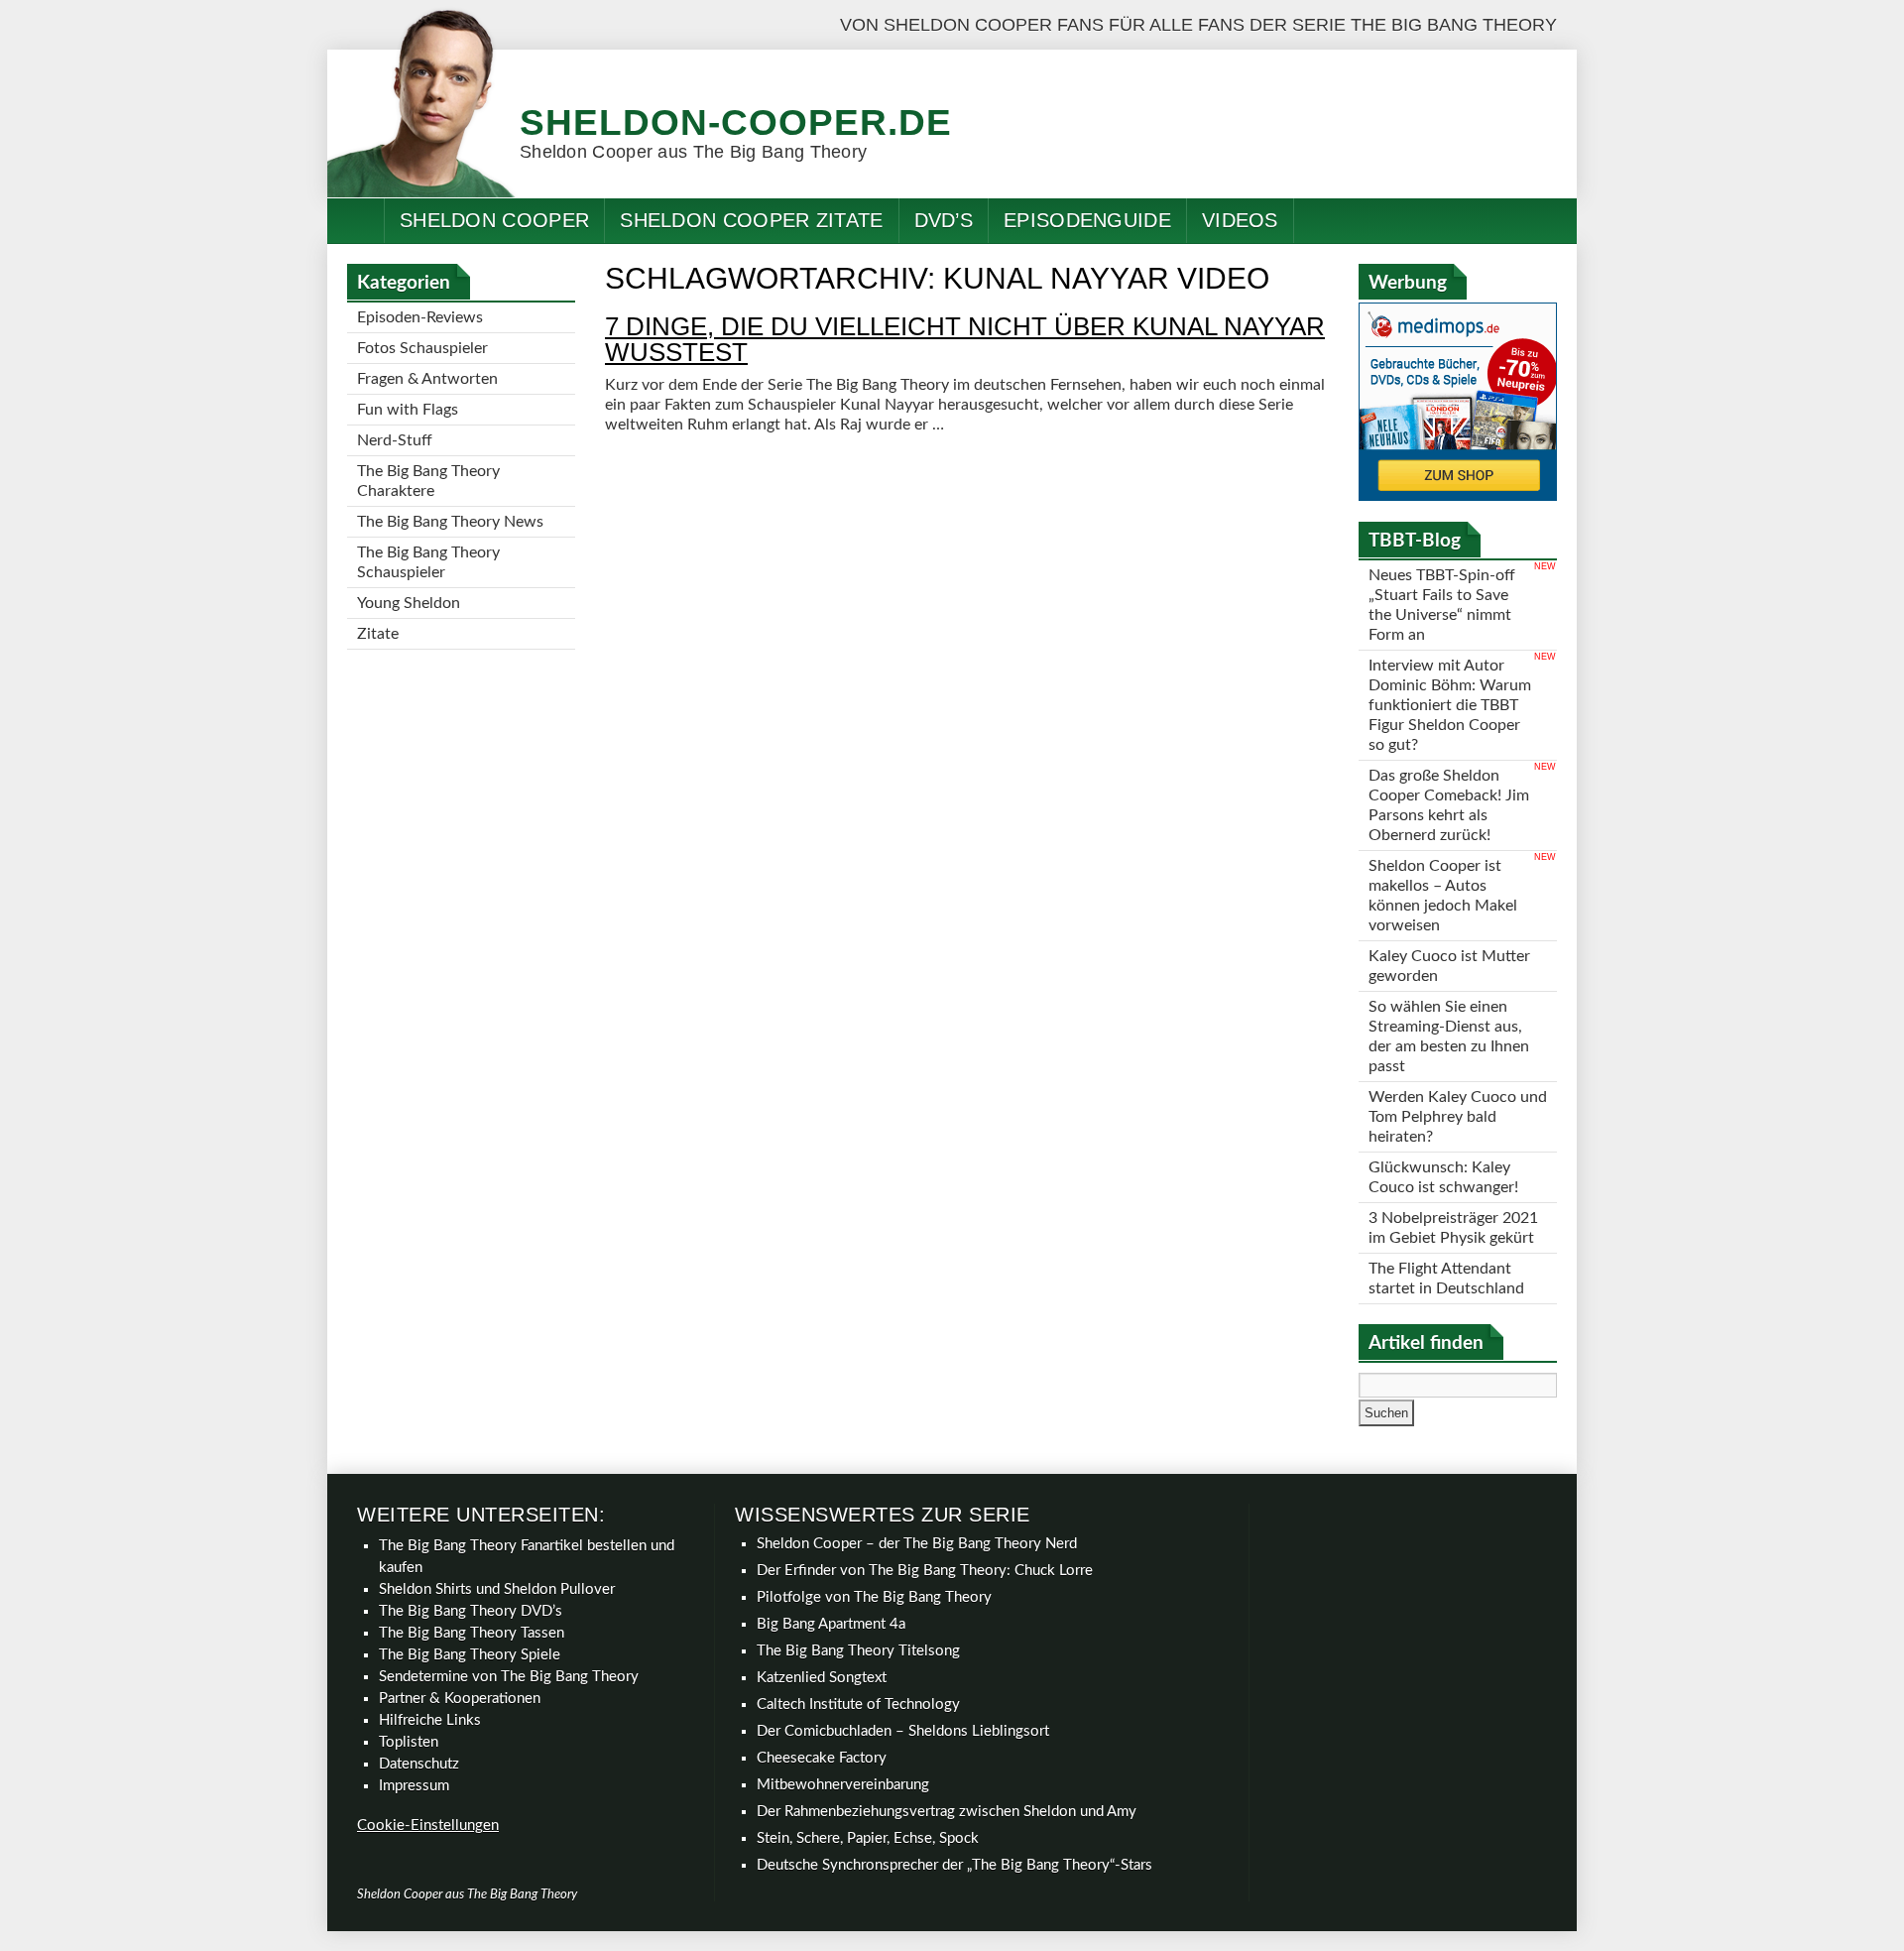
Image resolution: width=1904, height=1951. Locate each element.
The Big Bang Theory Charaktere (428, 481)
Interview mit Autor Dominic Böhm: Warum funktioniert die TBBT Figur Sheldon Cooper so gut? (1450, 705)
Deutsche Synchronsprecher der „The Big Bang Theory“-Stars (954, 1865)
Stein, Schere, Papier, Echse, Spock (868, 1838)
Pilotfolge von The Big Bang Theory (874, 1597)
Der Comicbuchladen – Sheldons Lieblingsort (903, 1731)
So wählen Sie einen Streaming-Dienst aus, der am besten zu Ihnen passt (1449, 1036)
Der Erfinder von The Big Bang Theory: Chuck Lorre (925, 1571)
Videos (1240, 220)
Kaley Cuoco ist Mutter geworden (1449, 966)
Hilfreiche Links (430, 1720)
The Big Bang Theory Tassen (472, 1633)
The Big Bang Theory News (450, 522)
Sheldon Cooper (494, 220)
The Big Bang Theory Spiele (470, 1655)
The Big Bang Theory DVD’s (471, 1611)
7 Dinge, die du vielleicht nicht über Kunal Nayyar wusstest (965, 339)
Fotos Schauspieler (422, 348)
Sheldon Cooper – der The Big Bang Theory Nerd (917, 1544)
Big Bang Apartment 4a (831, 1624)
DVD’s (944, 220)
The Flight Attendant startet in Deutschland (1446, 1279)
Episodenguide (1087, 220)
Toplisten (409, 1742)
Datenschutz (419, 1764)
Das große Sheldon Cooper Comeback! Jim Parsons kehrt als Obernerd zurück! (1449, 805)
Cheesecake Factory (822, 1758)
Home (356, 221)
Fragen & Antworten (427, 379)
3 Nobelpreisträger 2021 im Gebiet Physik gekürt (1453, 1228)
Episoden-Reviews (420, 317)
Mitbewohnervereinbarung (843, 1785)
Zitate (378, 634)
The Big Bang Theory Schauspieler (428, 562)
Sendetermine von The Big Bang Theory (509, 1677)
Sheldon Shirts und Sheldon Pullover (497, 1589)
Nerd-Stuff (395, 440)
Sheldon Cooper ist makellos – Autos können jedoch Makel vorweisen (1443, 896)
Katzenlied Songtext (822, 1678)
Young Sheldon (409, 603)
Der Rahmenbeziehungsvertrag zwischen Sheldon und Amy (947, 1812)
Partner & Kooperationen (460, 1699)
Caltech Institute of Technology (858, 1705)
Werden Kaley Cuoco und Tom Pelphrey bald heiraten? (1458, 1117)
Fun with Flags (408, 410)
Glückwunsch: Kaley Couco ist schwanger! (1443, 1177)
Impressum (414, 1786)
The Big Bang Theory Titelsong (858, 1651)
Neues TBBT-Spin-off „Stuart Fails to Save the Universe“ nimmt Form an (1442, 605)
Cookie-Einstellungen (428, 1826)
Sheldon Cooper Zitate (751, 220)
